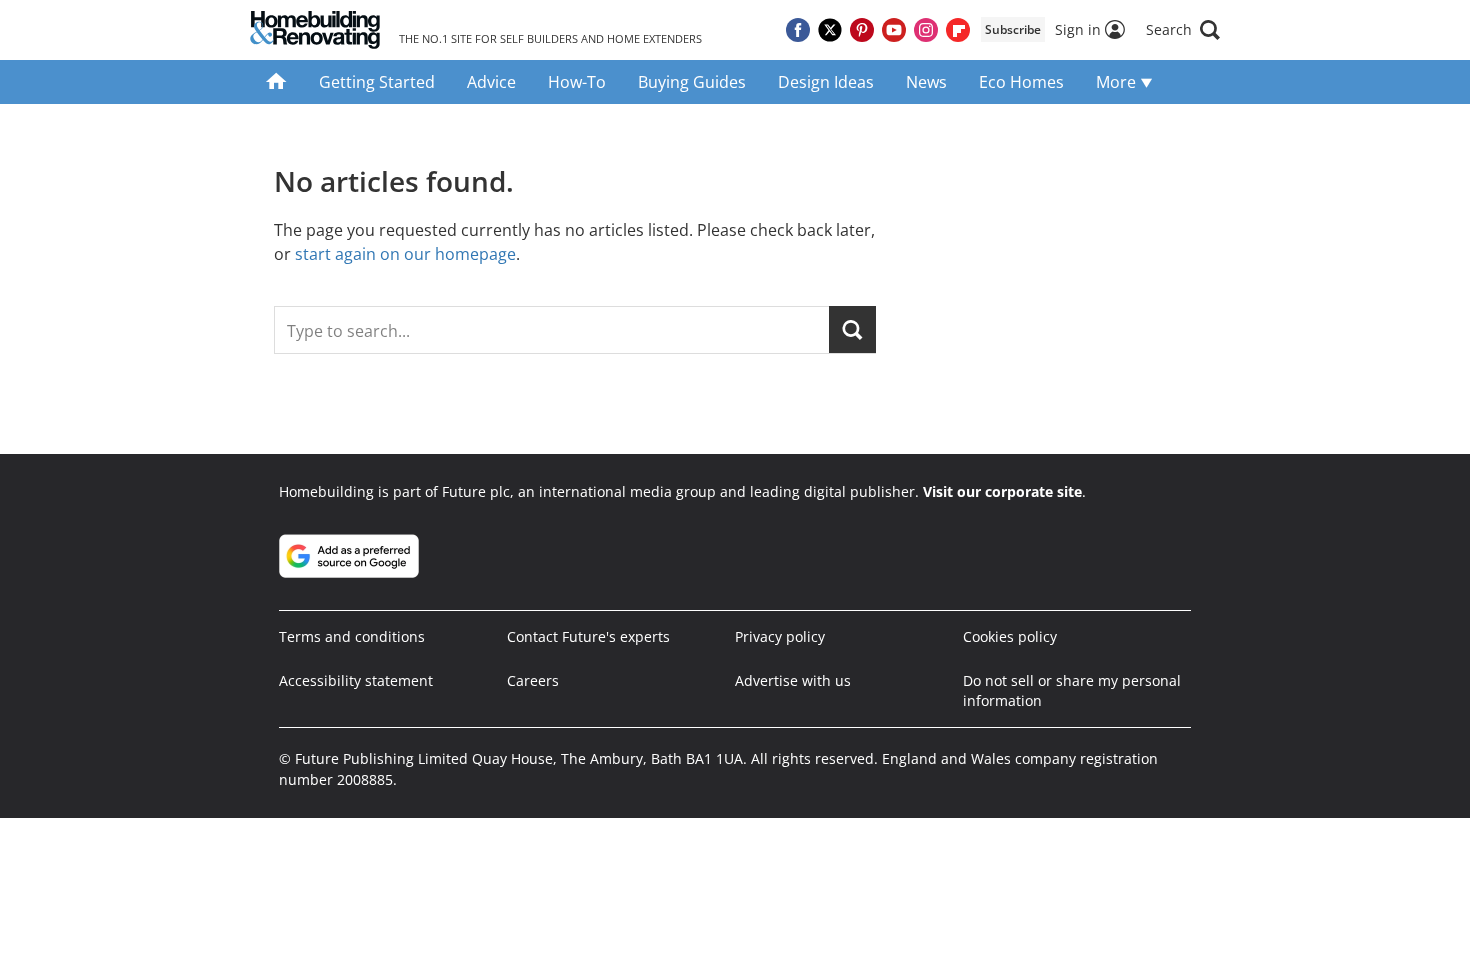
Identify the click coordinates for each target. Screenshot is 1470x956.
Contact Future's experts (588, 636)
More (1118, 82)
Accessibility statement (356, 680)
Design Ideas (826, 82)
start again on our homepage (405, 254)
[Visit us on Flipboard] (958, 30)
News (926, 82)
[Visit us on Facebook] (798, 30)
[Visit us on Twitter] (830, 30)
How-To (577, 82)
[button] (1183, 30)
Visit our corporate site (1002, 491)
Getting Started (377, 82)
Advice (491, 82)
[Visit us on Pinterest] (862, 30)
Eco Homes (1021, 82)
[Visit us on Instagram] (926, 30)
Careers (533, 680)
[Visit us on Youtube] (894, 30)
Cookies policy (1010, 636)
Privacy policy (780, 636)
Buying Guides (692, 82)
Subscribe (1013, 29)
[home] (276, 82)
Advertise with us (793, 680)
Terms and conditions (352, 636)
